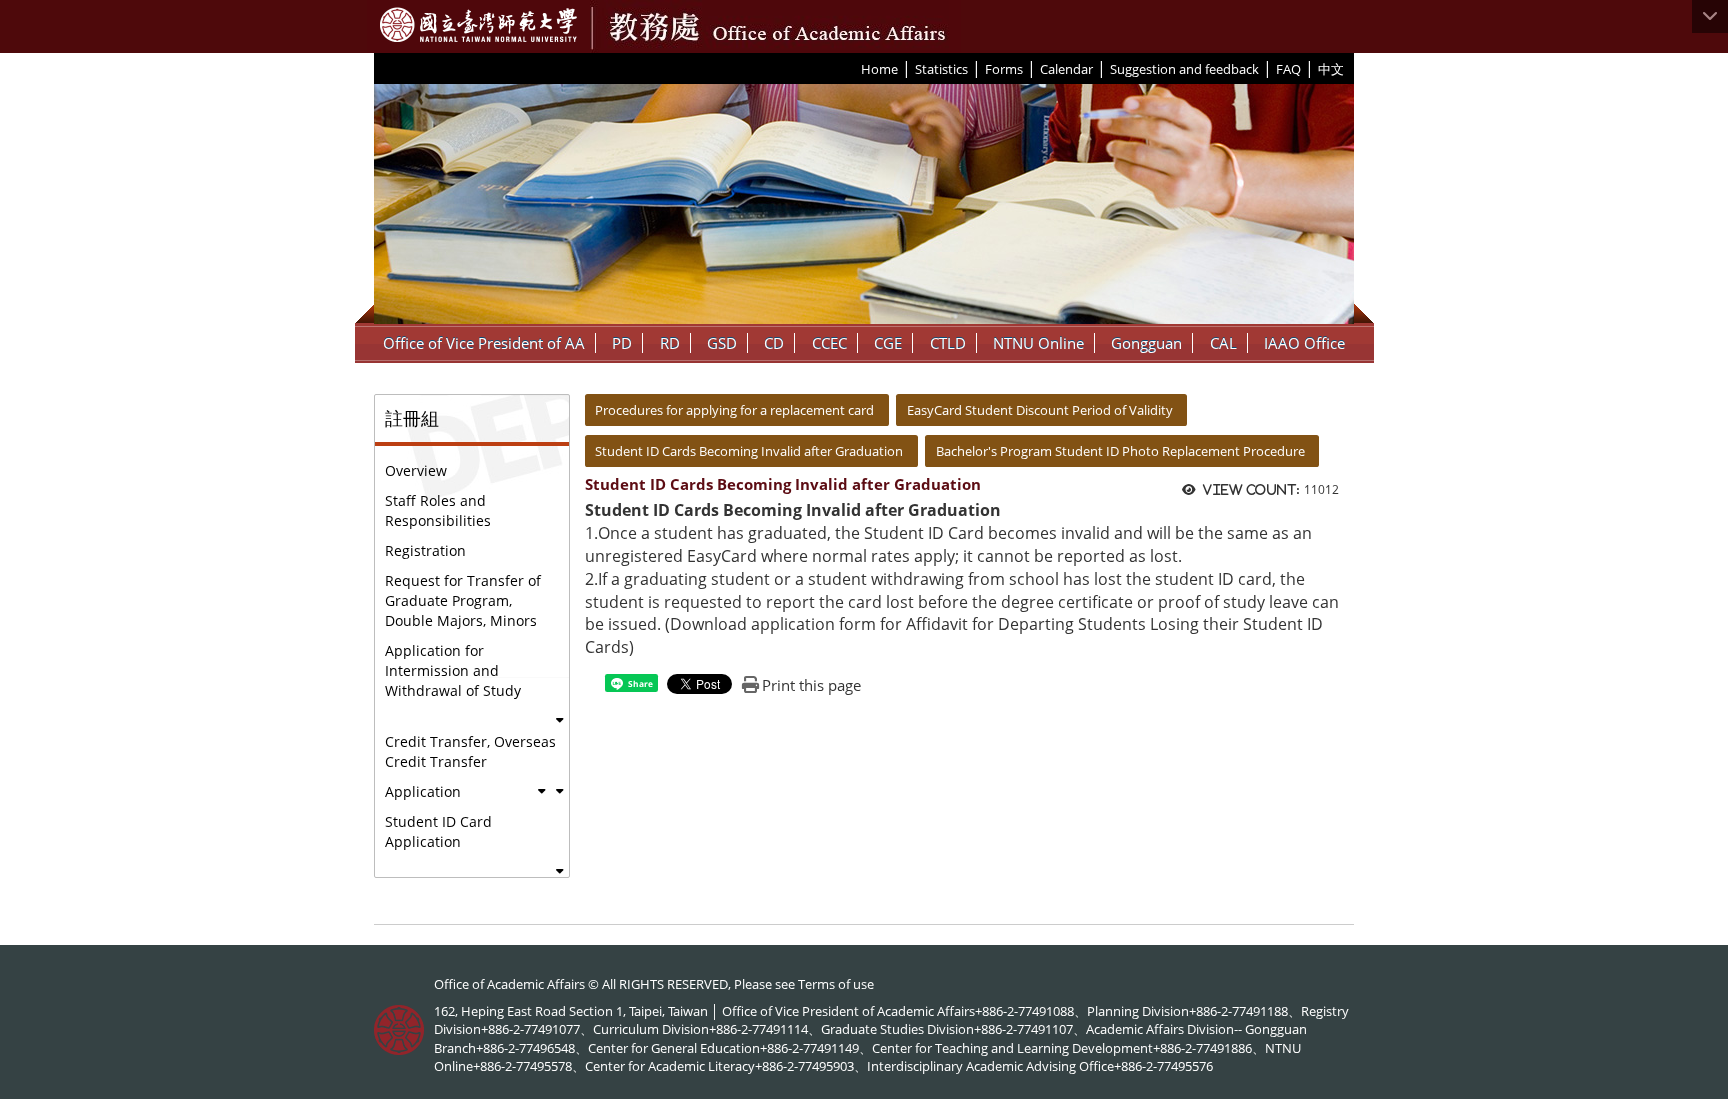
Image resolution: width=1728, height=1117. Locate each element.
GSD (722, 343)
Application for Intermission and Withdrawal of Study (453, 670)
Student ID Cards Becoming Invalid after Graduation (749, 451)
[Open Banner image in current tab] (864, 204)
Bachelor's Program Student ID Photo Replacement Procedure (1120, 451)
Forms (1004, 69)
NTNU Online (1038, 343)
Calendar (1066, 69)
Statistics (941, 69)
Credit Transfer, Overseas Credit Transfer (470, 751)
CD (774, 343)
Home (879, 69)
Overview (416, 470)
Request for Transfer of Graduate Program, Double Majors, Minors (463, 600)
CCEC (829, 343)
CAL (1223, 343)
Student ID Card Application (438, 831)
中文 (1331, 69)
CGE (888, 343)
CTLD (948, 343)
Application (423, 791)
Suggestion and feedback (1184, 69)
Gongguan (1146, 343)
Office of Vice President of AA (484, 343)
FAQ (1288, 69)
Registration (425, 550)
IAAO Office (1304, 343)
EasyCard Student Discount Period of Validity (1040, 410)
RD (670, 343)
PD (622, 343)
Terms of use (836, 984)
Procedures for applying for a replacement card (734, 410)
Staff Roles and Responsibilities (438, 510)
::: (853, 68)
